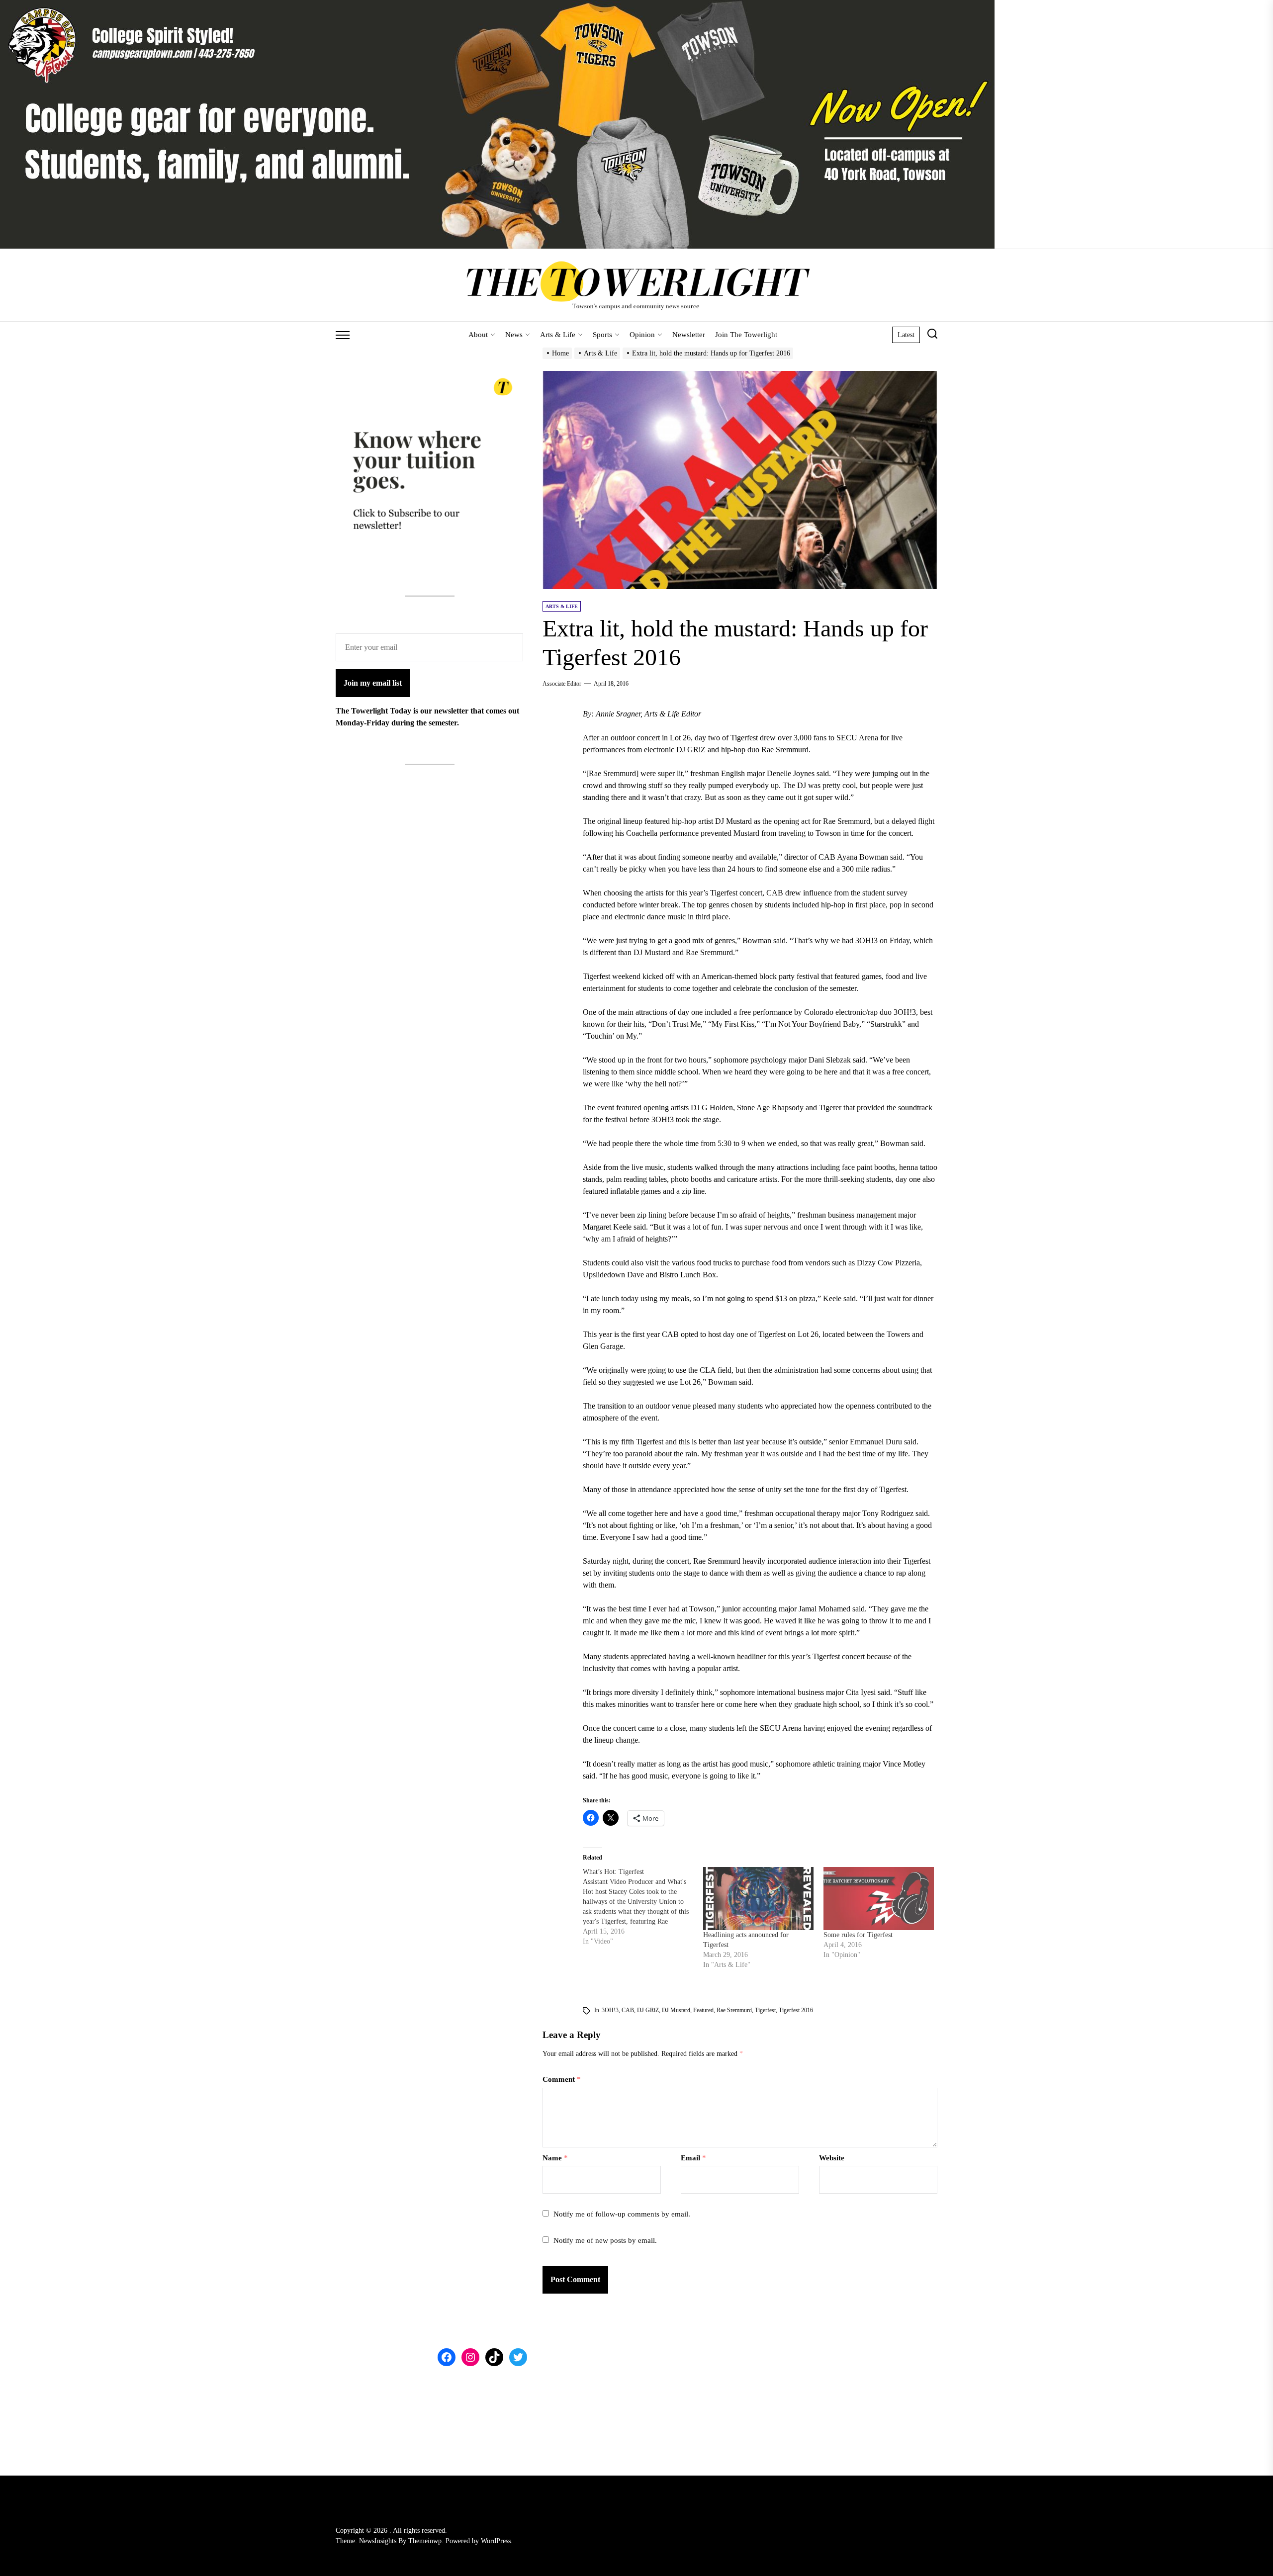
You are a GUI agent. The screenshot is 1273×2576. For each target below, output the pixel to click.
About (478, 335)
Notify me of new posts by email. (605, 2240)
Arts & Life (558, 335)
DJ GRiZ (648, 2010)
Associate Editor (562, 684)
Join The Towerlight (746, 335)
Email (693, 2158)
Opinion (642, 335)
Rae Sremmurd (734, 2010)
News (514, 335)
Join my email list (373, 683)
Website (832, 2158)
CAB (628, 2010)
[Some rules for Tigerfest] (879, 1899)
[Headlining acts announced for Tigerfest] (758, 1899)
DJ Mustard (676, 2010)
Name (555, 2158)
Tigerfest (765, 2010)
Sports (602, 335)
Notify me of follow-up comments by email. (622, 2214)
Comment (562, 2079)
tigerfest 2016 (796, 2010)
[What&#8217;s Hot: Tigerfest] (643, 1907)
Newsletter (689, 335)
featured (703, 2010)
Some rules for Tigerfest (858, 1935)
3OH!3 (610, 2010)
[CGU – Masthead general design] (497, 6)
